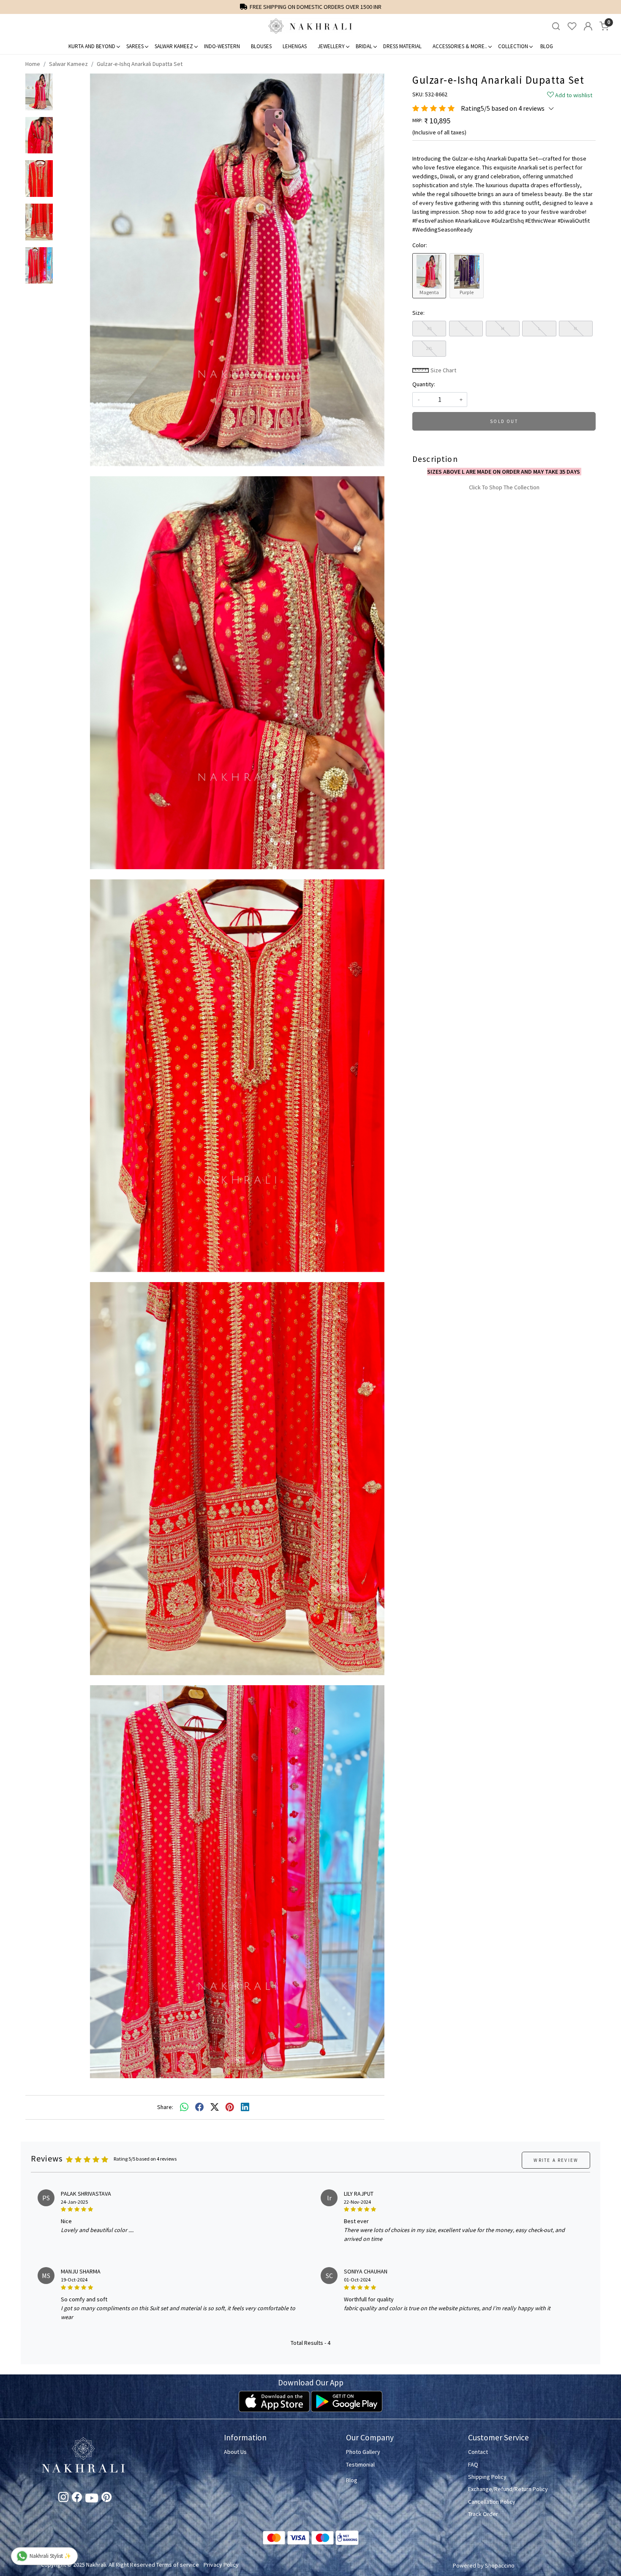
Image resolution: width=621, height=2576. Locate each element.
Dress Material (402, 46)
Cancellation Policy (492, 2502)
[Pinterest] (106, 2499)
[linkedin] (245, 2107)
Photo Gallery (363, 2452)
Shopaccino (500, 2565)
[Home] (310, 26)
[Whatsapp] (184, 2107)
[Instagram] (63, 2499)
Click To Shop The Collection (504, 487)
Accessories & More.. (460, 46)
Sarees (135, 46)
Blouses (261, 46)
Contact (478, 2452)
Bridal (364, 46)
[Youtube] (92, 2500)
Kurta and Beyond (92, 46)
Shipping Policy (487, 2477)
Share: (165, 2107)
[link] (556, 26)
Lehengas (295, 46)
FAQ (473, 2464)
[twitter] (215, 2107)
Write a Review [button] (556, 2160)
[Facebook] (77, 2499)
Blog (547, 46)
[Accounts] (588, 26)
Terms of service (178, 2565)
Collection (513, 46)
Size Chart (443, 370)
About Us (235, 2452)
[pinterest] (230, 2107)
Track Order (483, 2514)
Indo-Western (222, 46)
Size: (418, 313)
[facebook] (199, 2107)
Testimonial (360, 2464)
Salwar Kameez (174, 46)
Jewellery (331, 46)
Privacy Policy (221, 2565)
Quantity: (424, 384)
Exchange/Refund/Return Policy (508, 2489)
